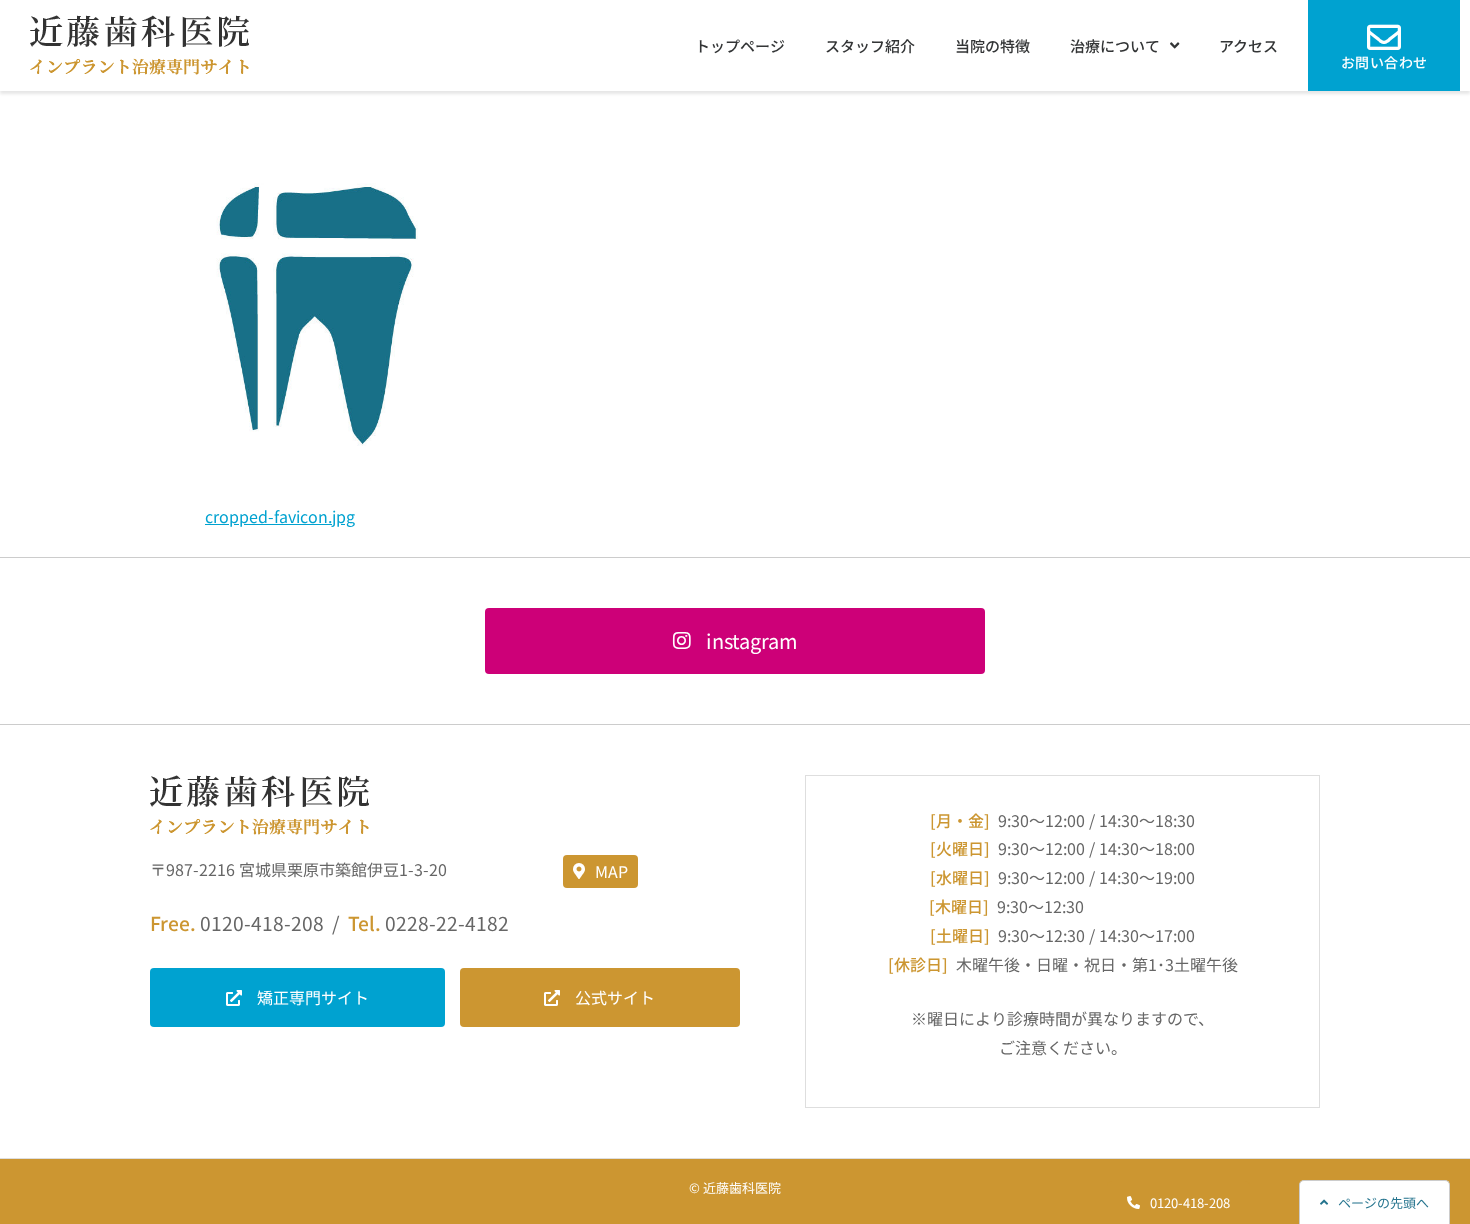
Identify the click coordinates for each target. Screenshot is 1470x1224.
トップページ (740, 45)
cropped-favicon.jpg (280, 516)
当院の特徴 (992, 45)
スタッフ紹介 (870, 45)
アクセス (1248, 45)
